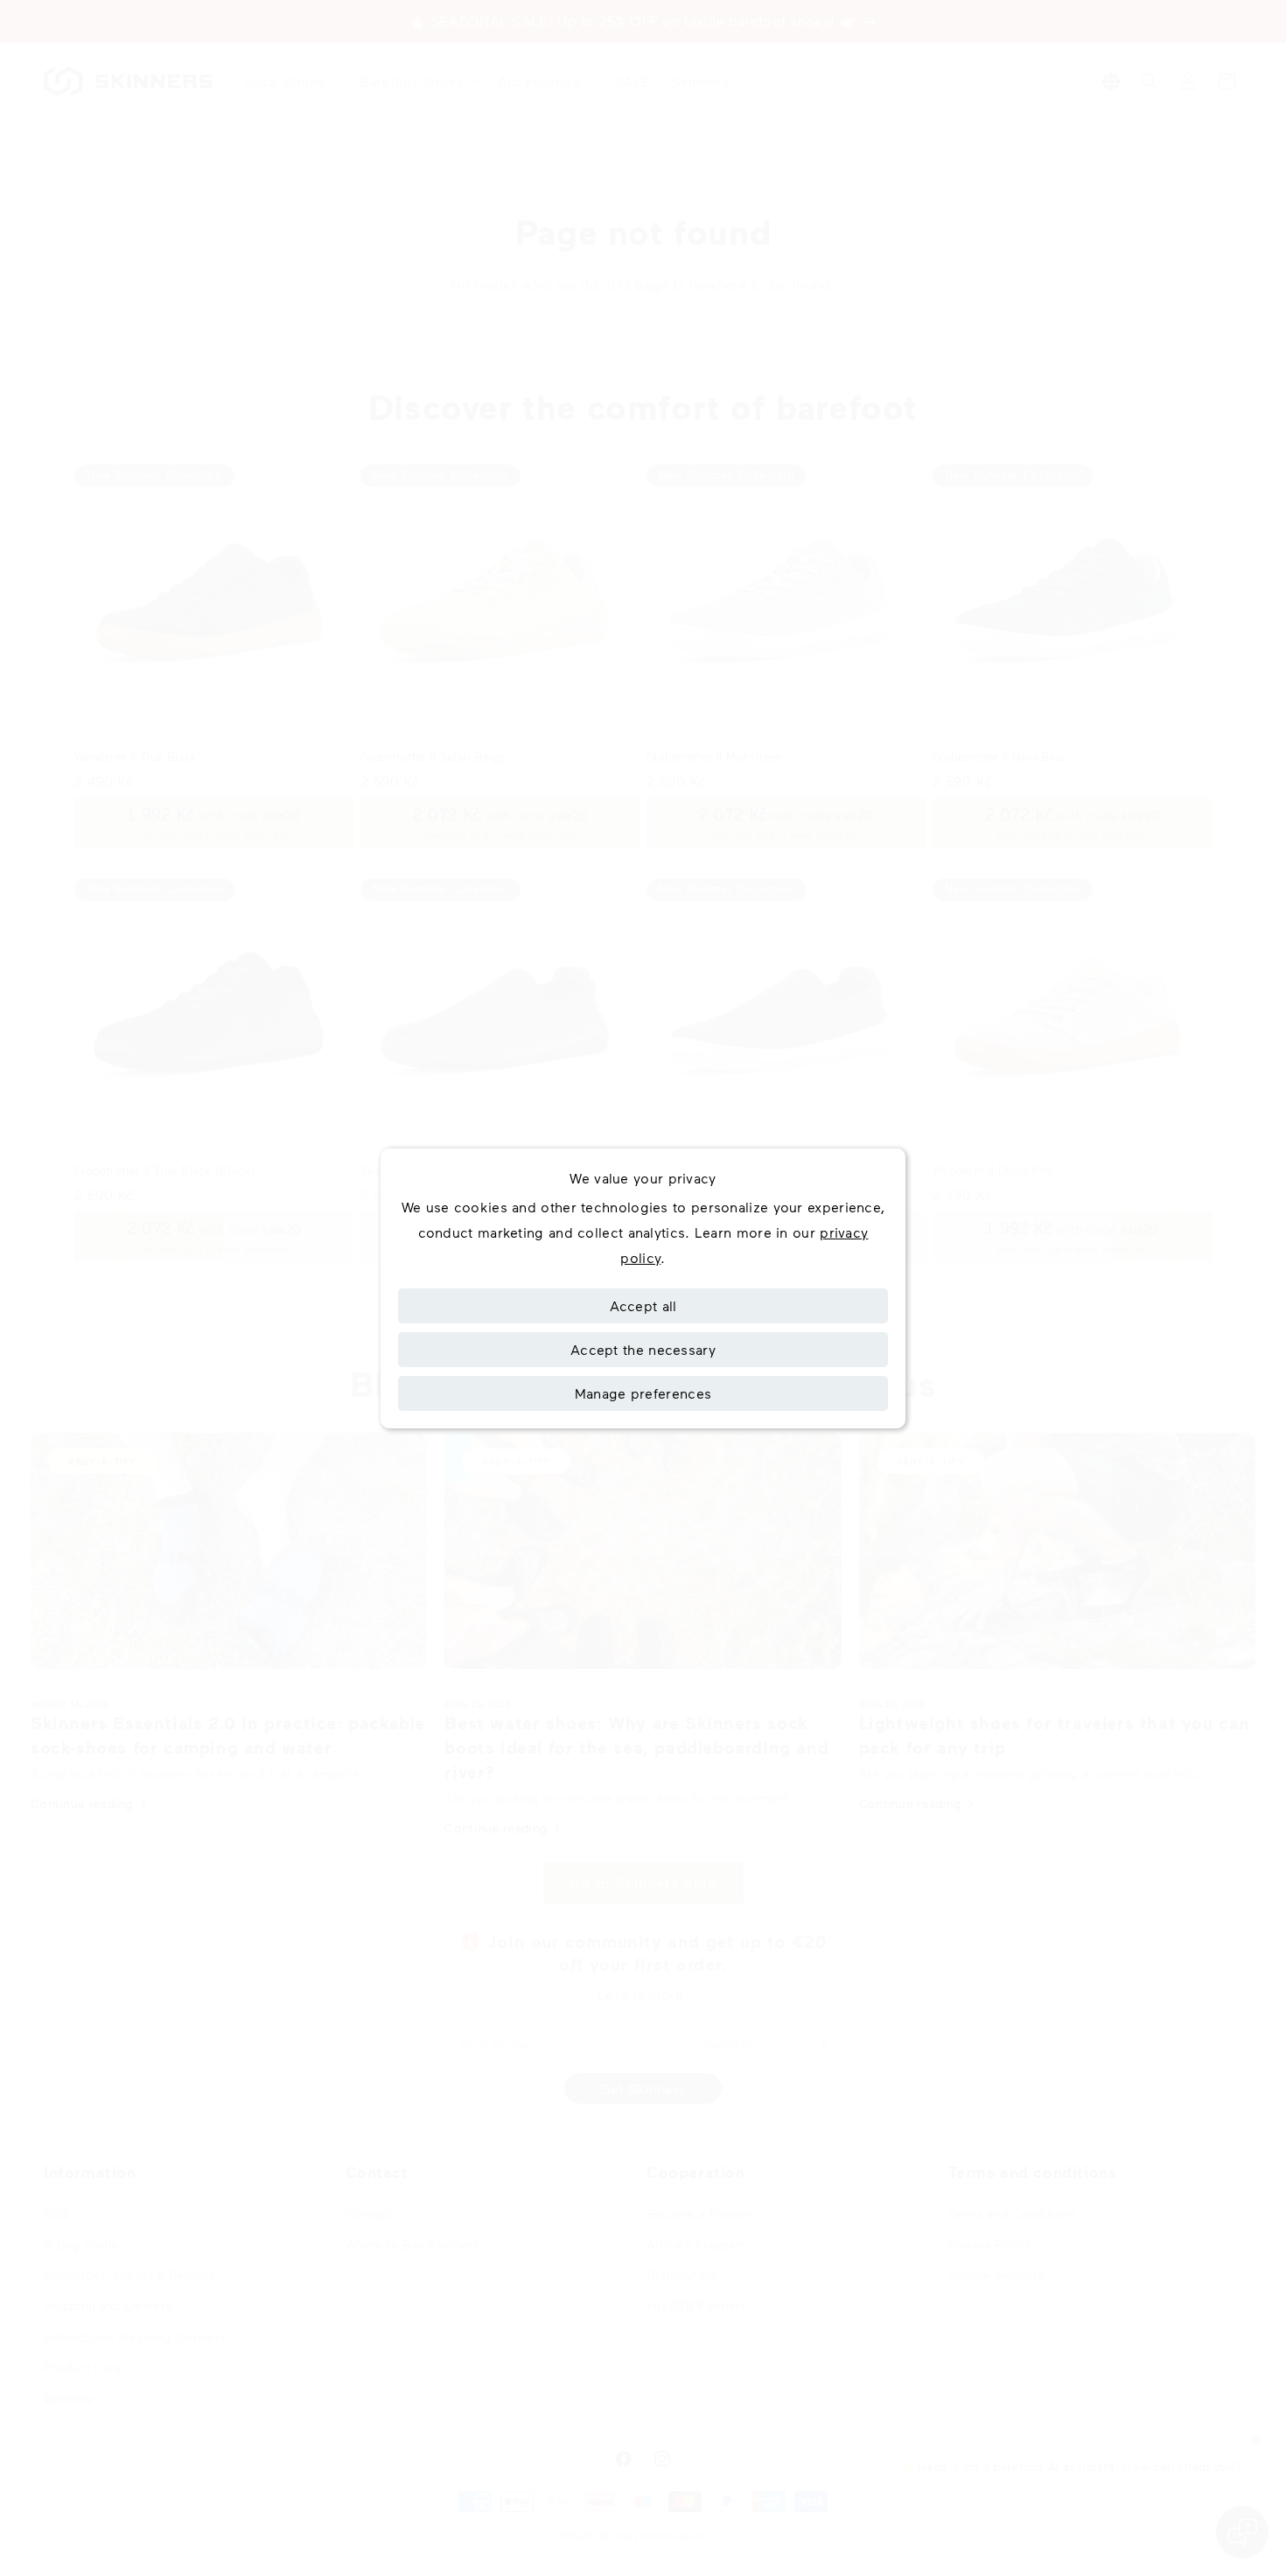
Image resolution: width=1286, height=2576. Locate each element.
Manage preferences (643, 1393)
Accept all (643, 1305)
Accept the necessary (643, 1349)
